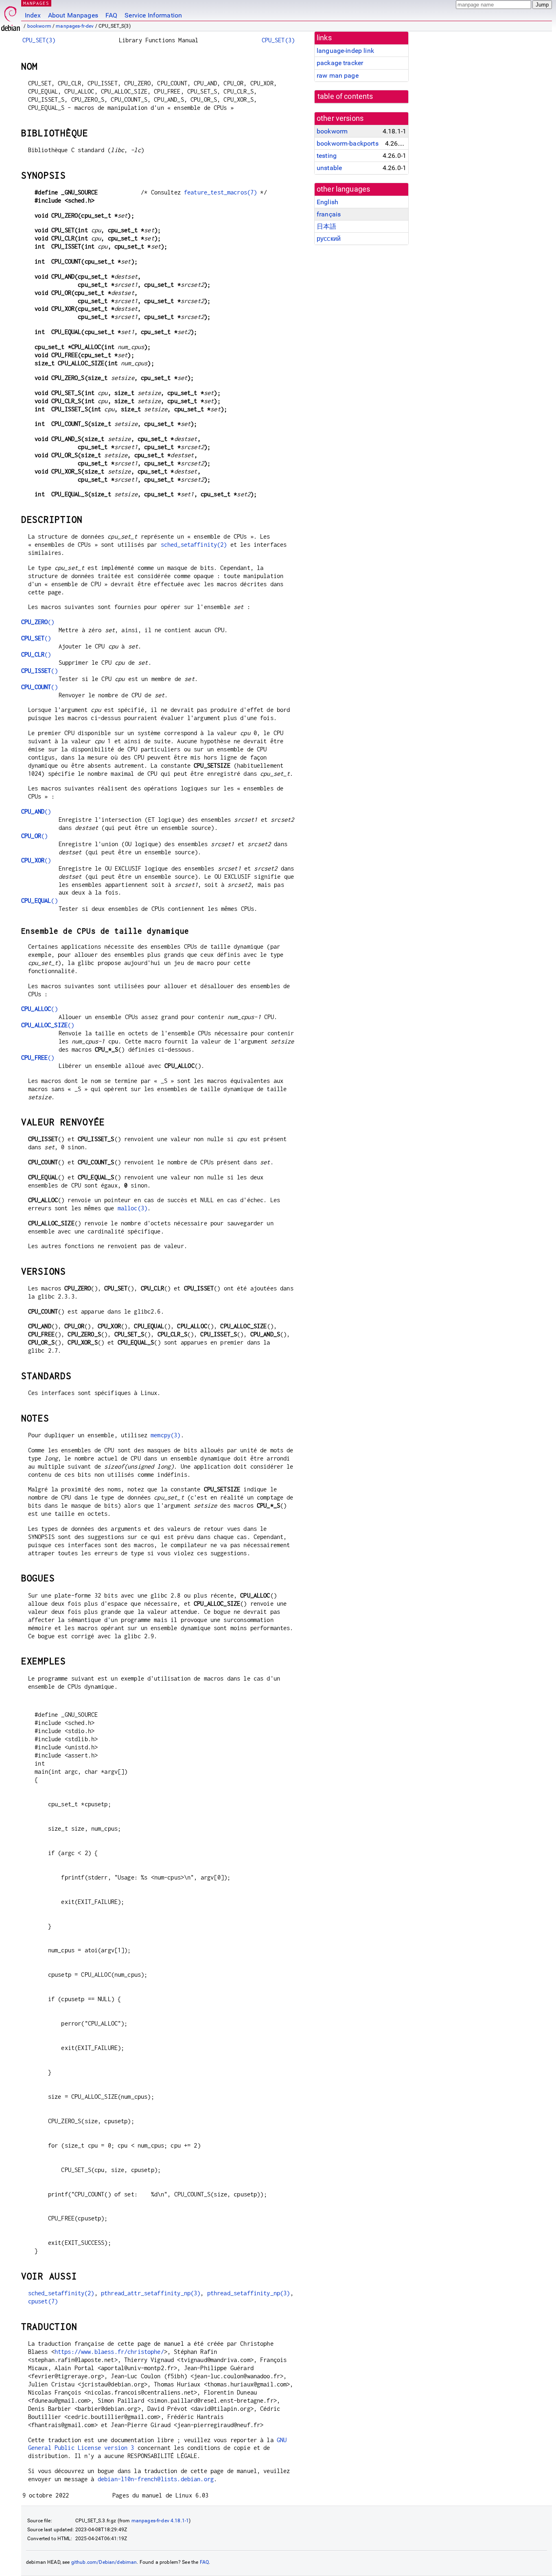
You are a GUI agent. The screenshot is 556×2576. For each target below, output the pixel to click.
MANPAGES (36, 3)
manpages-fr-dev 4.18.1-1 (160, 2521)
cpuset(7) (43, 2301)
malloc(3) (132, 1208)
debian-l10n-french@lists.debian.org (156, 2479)
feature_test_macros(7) (220, 192)
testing (327, 156)
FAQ (111, 15)
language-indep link (345, 51)
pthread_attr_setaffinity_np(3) (151, 2293)
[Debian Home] (11, 16)
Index (33, 15)
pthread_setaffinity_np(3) (249, 2293)
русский (329, 239)
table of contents (345, 96)
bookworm (39, 26)
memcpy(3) (165, 1435)
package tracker (340, 63)
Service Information (153, 15)
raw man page (338, 75)
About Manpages (73, 15)
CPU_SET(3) (39, 40)
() (38, 622)
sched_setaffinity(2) (194, 545)
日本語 (326, 226)
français (329, 214)
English (327, 202)
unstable (329, 168)
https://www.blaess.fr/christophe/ (109, 2352)
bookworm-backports (348, 143)
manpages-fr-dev (75, 26)
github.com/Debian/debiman (104, 2562)
